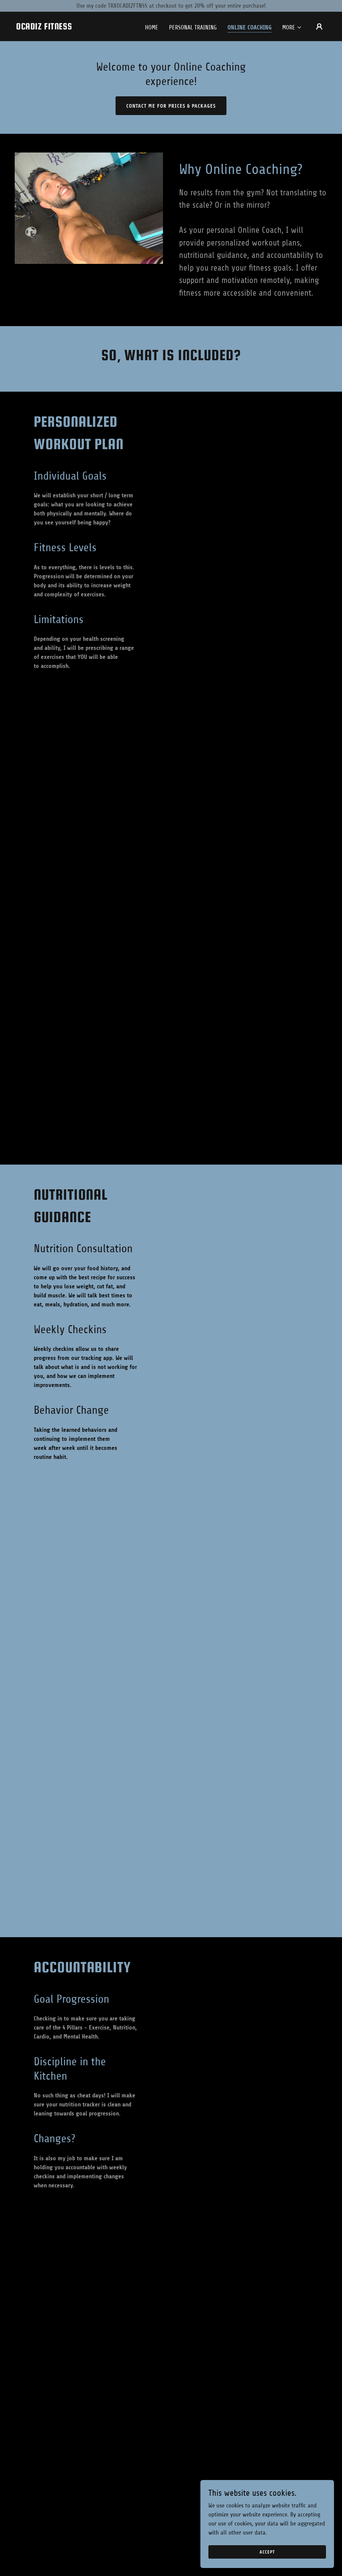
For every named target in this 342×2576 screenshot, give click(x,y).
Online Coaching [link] (249, 27)
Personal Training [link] (193, 27)
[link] (44, 27)
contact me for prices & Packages (171, 106)
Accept (267, 2552)
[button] (292, 27)
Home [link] (152, 27)
